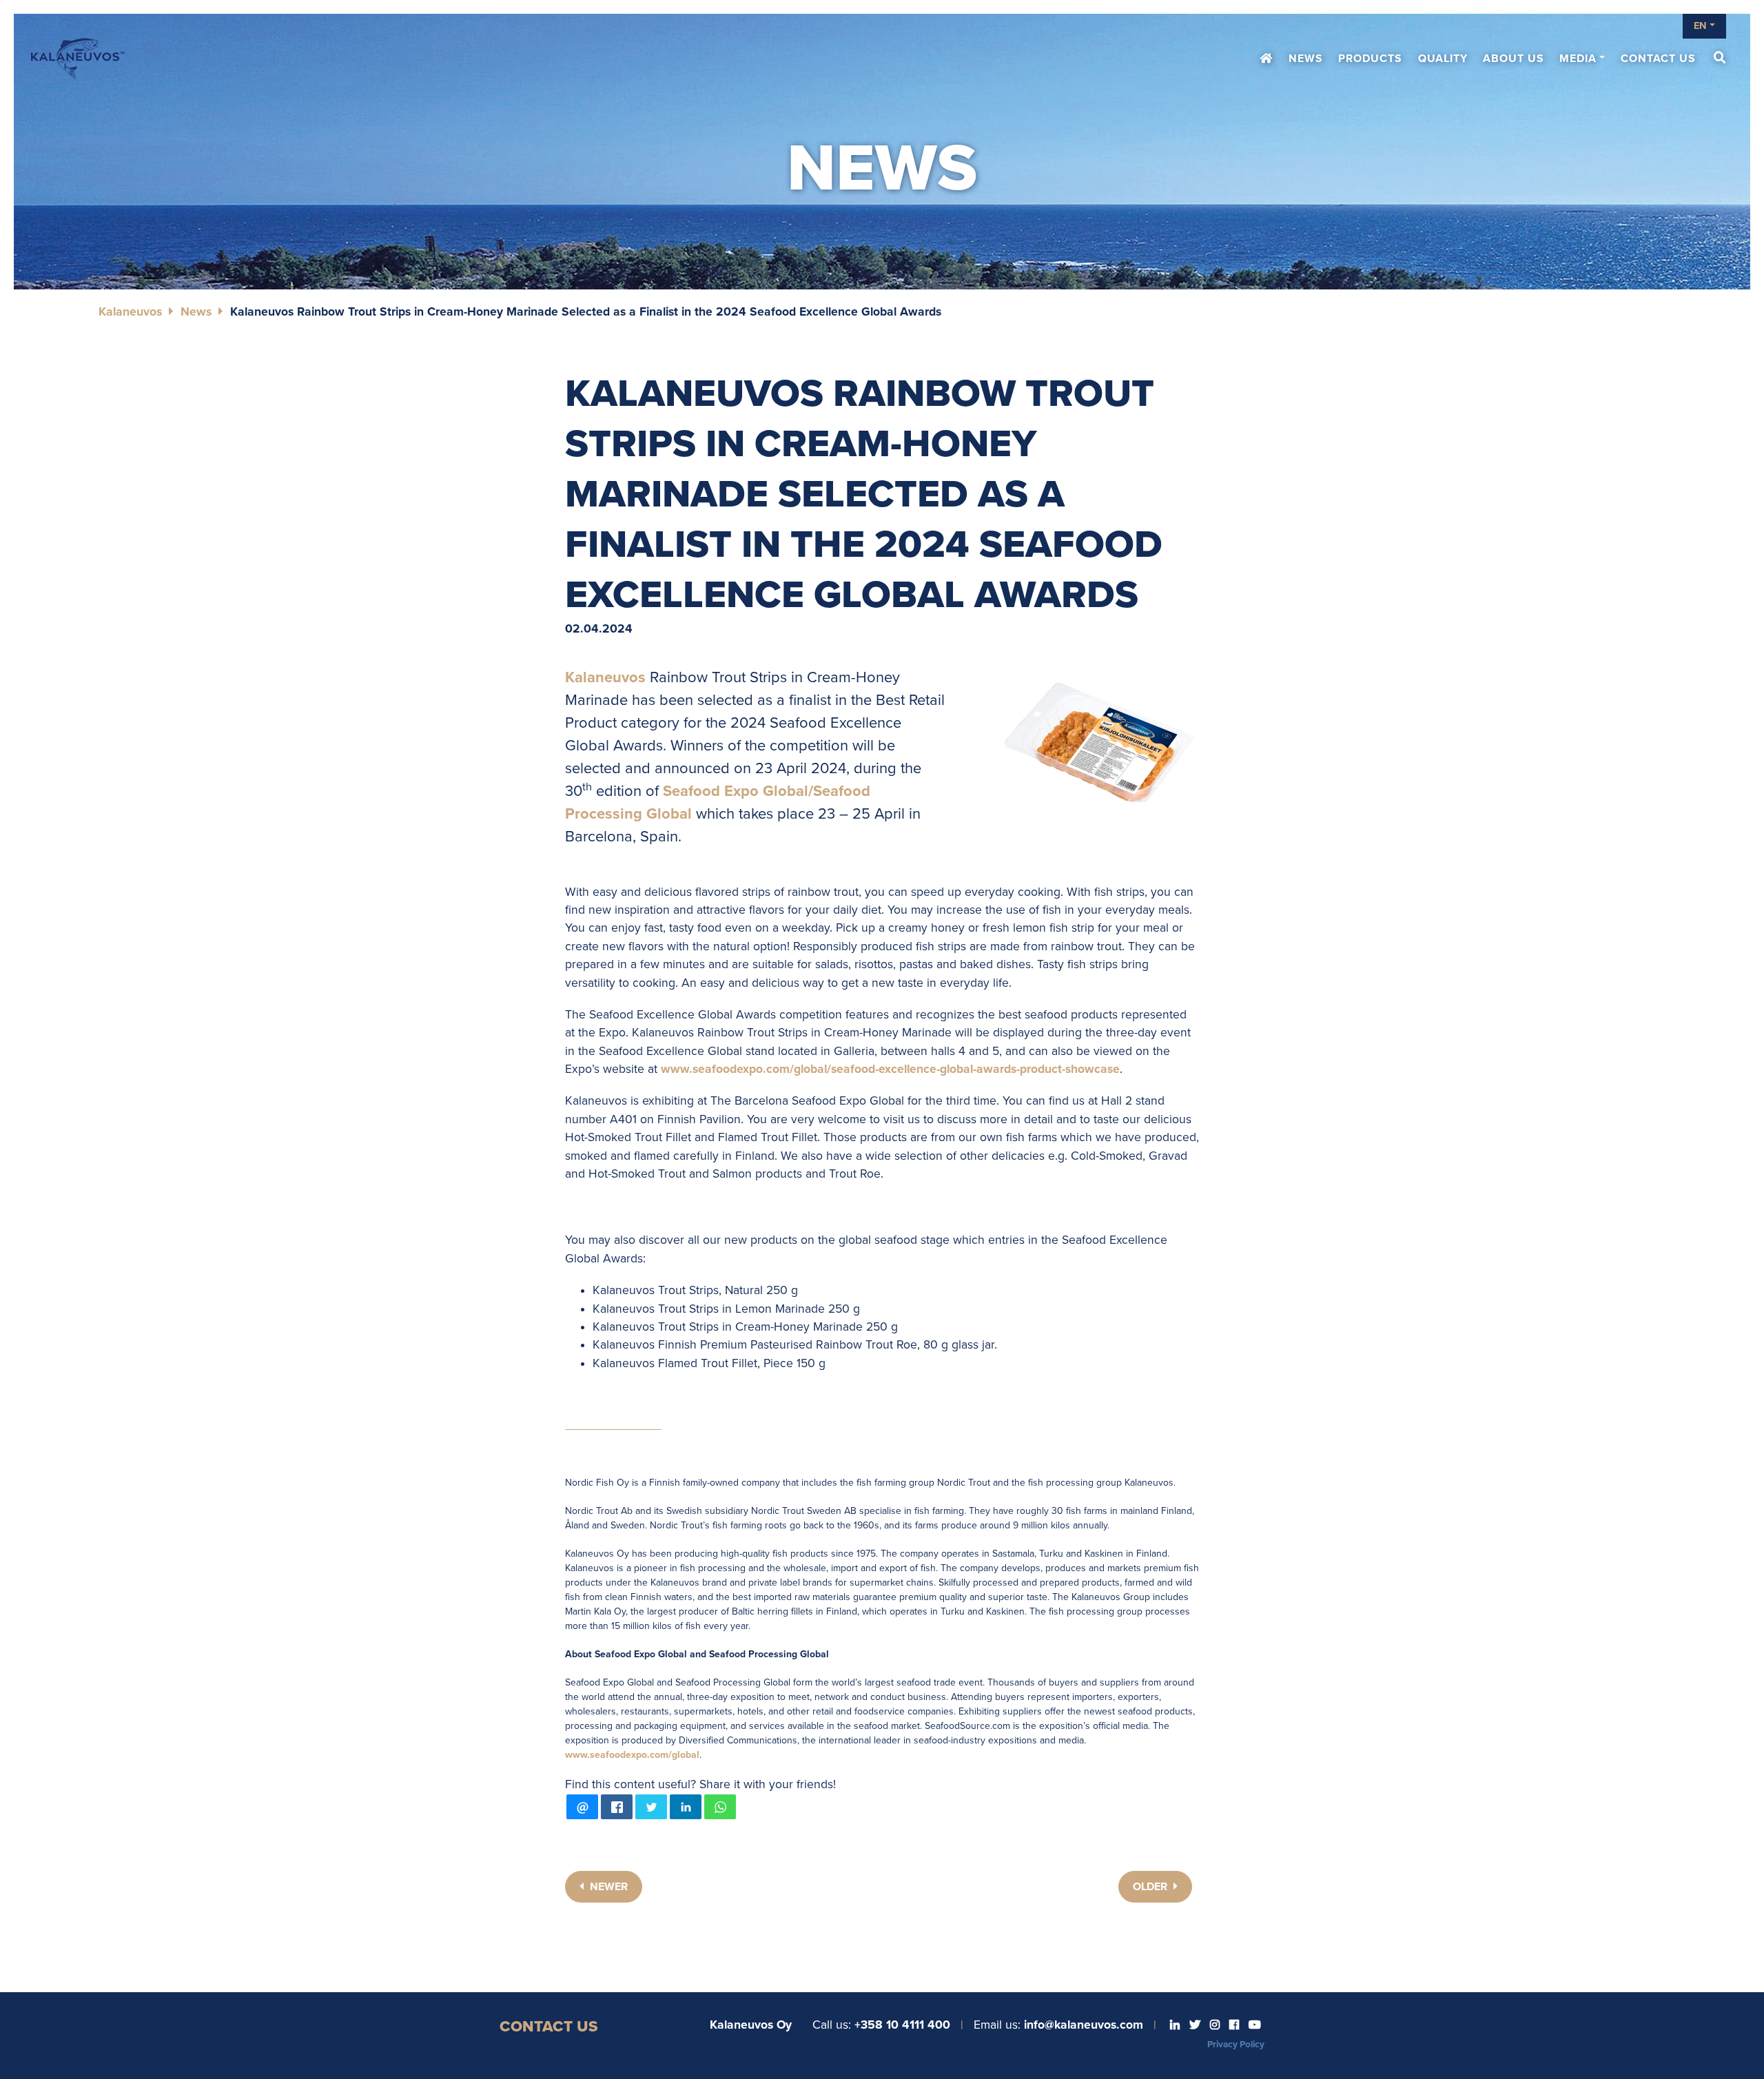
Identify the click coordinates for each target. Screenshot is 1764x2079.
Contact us (1658, 59)
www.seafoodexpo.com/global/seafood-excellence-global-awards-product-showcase (890, 1069)
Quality (1443, 59)
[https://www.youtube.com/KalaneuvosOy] (1255, 2025)
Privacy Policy (1236, 2045)
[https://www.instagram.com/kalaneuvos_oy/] (1216, 2025)
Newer (607, 1887)
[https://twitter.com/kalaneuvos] (1196, 2025)
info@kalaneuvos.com (1084, 2025)
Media (1578, 59)
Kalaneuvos (130, 312)
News (1306, 59)
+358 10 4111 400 (902, 2025)
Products (1370, 59)
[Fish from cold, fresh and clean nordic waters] (78, 59)
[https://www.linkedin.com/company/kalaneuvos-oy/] (1176, 2025)
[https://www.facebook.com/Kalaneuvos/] (1235, 2025)
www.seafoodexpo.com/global (632, 1755)
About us (1514, 59)
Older (1151, 1887)
